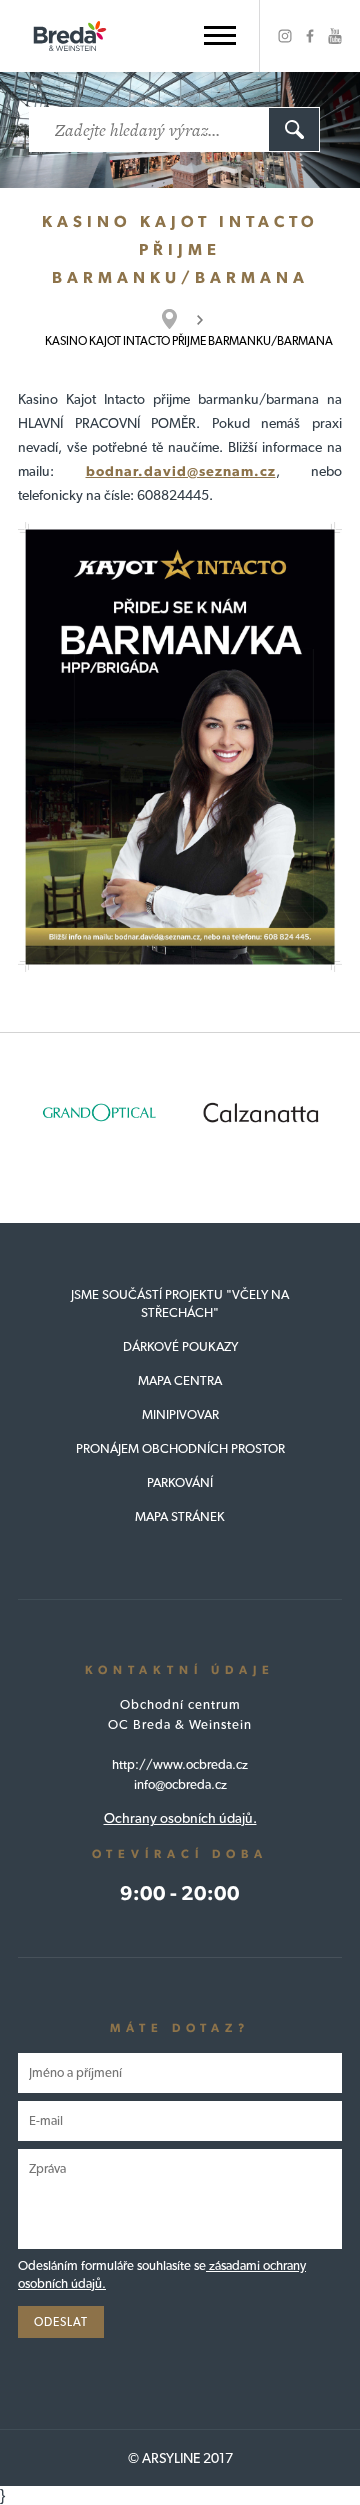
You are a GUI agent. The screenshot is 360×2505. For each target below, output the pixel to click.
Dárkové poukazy (180, 1346)
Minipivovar (180, 1414)
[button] (220, 35)
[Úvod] (179, 319)
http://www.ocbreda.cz (180, 1764)
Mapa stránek (180, 1516)
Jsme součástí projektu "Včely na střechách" (180, 1303)
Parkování (180, 1482)
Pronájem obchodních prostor (180, 1448)
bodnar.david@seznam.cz (181, 471)
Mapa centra (180, 1380)
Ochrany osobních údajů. (180, 1818)
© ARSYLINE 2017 (180, 2458)
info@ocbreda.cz (180, 1784)
